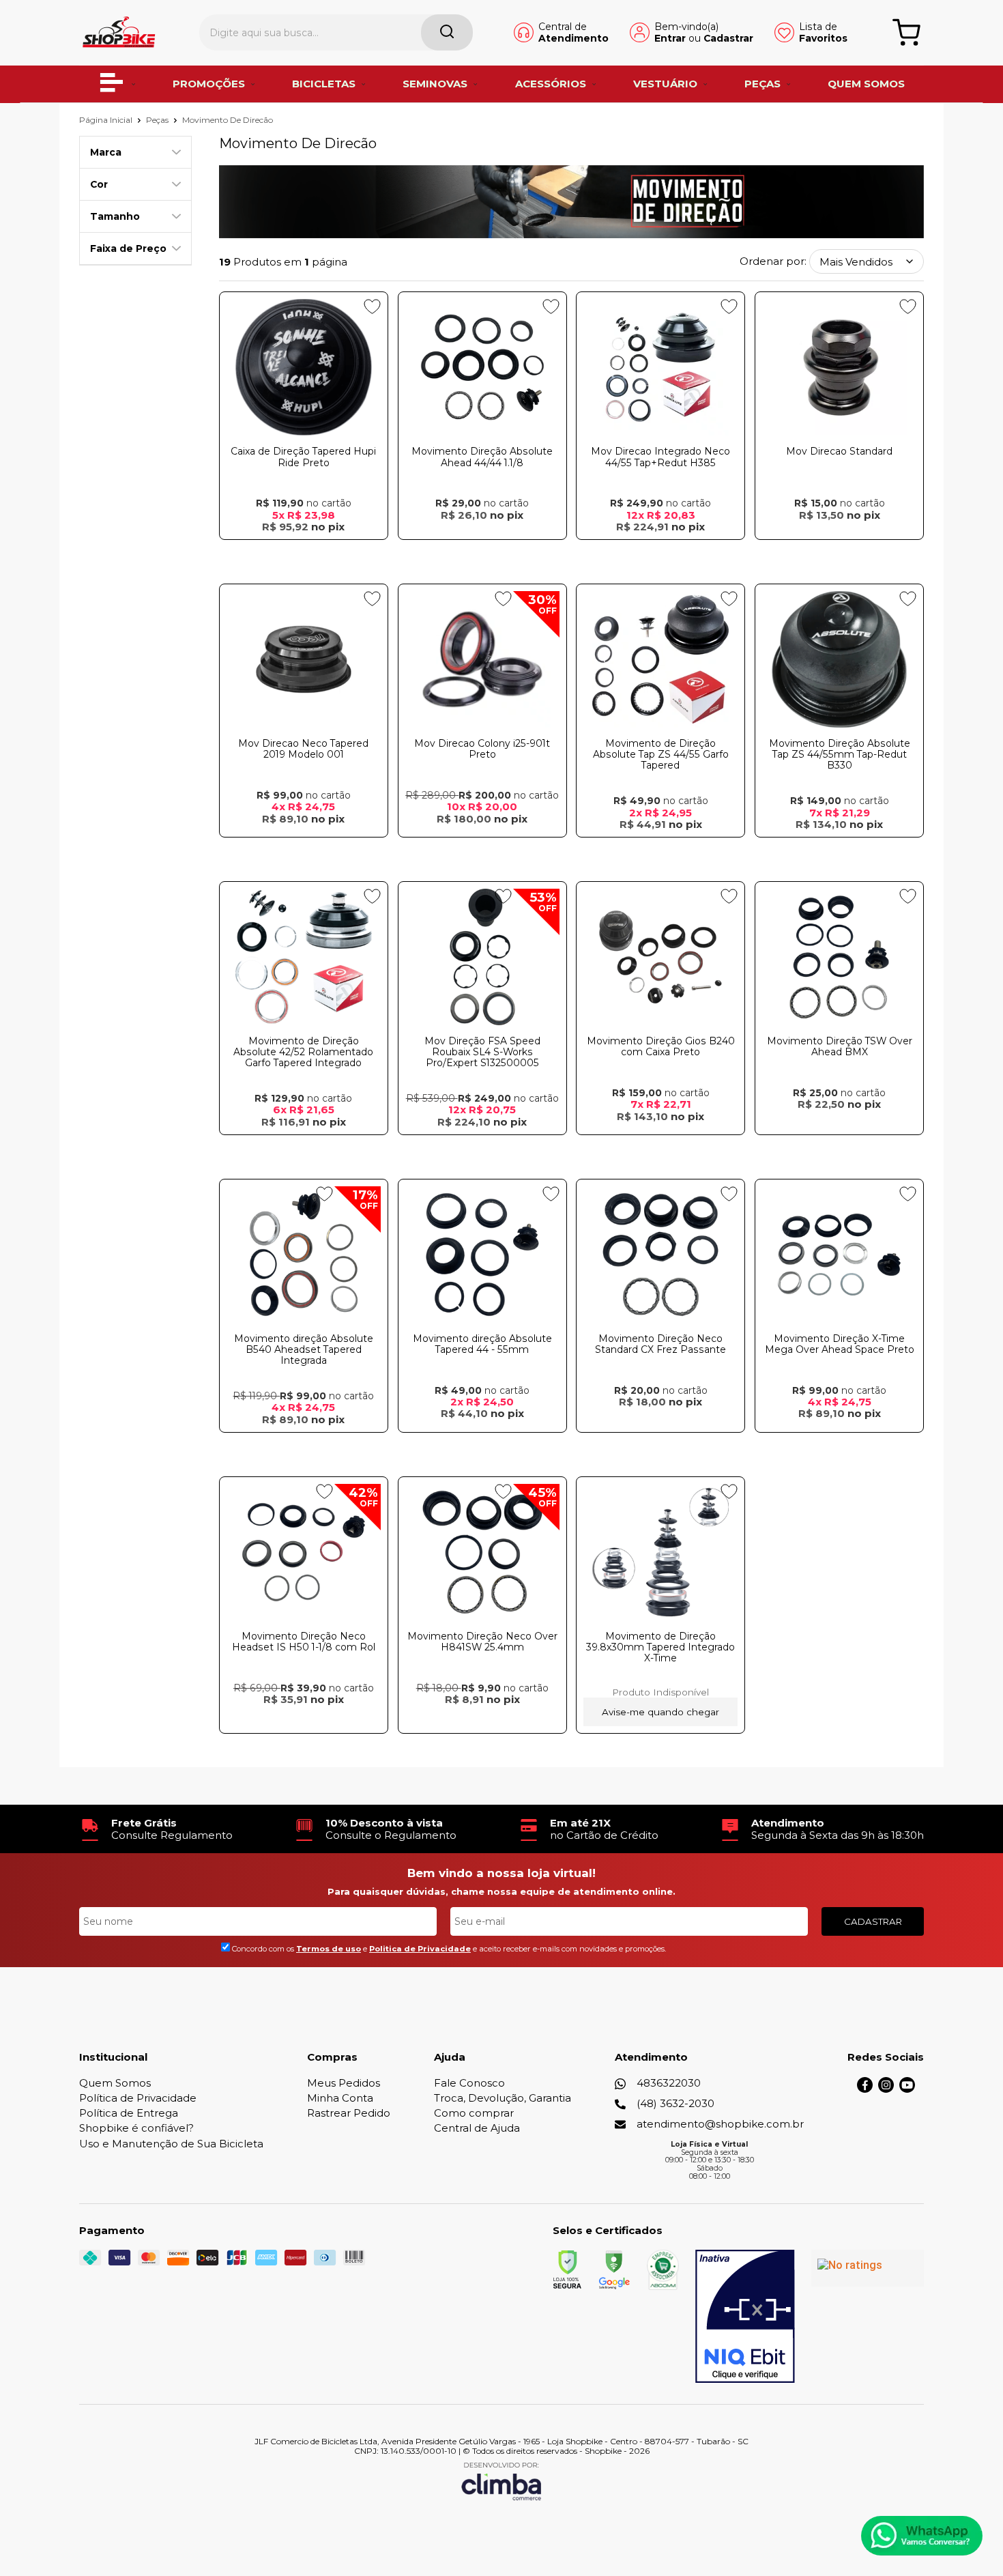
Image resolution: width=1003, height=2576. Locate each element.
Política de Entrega (129, 2113)
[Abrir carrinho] (906, 32)
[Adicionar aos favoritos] (372, 306)
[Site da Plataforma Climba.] (501, 2481)
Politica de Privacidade (420, 1949)
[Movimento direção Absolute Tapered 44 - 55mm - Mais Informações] (482, 1255)
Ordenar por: (773, 262)
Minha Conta (340, 2098)
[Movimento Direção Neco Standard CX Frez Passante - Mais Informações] (660, 1255)
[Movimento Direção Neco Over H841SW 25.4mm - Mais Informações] (482, 1552)
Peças (158, 120)
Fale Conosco (469, 2083)
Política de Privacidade (138, 2098)
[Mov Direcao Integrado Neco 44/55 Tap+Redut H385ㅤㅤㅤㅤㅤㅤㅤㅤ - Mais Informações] (660, 367)
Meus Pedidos (344, 2083)
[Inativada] (745, 2317)
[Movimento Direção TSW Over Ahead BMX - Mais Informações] (839, 957)
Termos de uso (329, 1949)
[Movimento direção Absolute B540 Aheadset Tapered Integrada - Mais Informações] (304, 1255)
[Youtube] (907, 2089)
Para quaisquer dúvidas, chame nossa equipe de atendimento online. (501, 1891)
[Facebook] (865, 2089)
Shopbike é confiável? (136, 2128)
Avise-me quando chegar (660, 1712)
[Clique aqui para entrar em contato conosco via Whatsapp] (922, 2536)
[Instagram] (886, 2089)
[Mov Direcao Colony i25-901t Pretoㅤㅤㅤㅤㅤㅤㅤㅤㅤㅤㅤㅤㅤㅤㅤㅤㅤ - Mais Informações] (482, 659)
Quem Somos (115, 2083)
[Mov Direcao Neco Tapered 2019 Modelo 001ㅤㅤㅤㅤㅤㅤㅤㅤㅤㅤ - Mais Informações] (304, 659)
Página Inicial (107, 120)
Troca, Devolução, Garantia (503, 2098)
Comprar (304, 553)
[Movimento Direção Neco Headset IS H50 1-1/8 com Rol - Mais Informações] (304, 1552)
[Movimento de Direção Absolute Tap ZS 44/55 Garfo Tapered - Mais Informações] (660, 659)
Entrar (670, 38)
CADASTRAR (873, 1921)
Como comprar (474, 2113)
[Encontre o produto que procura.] (447, 32)
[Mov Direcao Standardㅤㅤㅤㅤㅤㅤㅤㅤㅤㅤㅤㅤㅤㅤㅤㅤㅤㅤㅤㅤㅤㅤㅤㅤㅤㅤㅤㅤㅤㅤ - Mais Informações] (839, 367)
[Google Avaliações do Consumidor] (868, 2268)
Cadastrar (728, 38)
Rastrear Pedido (349, 2113)
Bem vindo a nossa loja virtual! (501, 1873)
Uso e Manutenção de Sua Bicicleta (171, 2144)
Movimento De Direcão (228, 120)
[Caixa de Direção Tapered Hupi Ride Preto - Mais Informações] (304, 367)
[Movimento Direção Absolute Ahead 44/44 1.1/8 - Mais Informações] (482, 367)
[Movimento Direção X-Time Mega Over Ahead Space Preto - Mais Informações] (839, 1255)
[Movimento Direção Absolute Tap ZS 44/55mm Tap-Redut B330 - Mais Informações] (839, 659)
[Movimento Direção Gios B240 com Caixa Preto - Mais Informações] (660, 957)
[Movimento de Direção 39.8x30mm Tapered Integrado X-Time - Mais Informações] (660, 1552)
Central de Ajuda (477, 2128)
